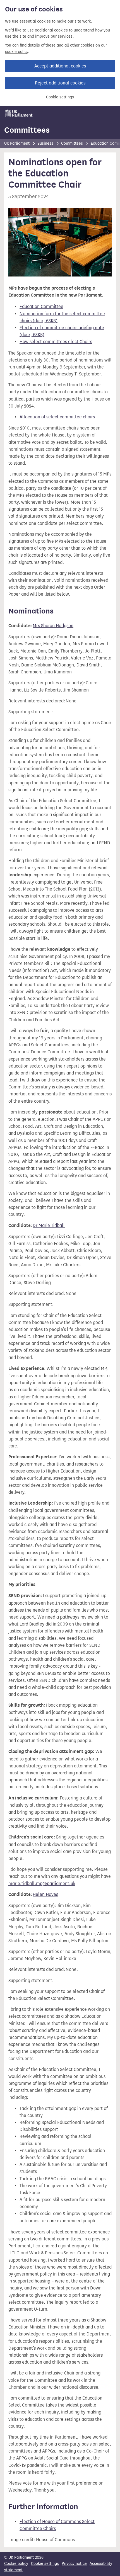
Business (45, 143)
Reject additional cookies (60, 83)
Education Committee (41, 306)
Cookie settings (60, 97)
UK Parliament (17, 143)
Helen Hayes (45, 1894)
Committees (27, 130)
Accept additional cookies (60, 66)
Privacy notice (74, 2564)
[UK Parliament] (19, 113)
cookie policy (17, 52)
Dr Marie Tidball (49, 1225)
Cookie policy (16, 2564)
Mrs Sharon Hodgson (53, 626)
